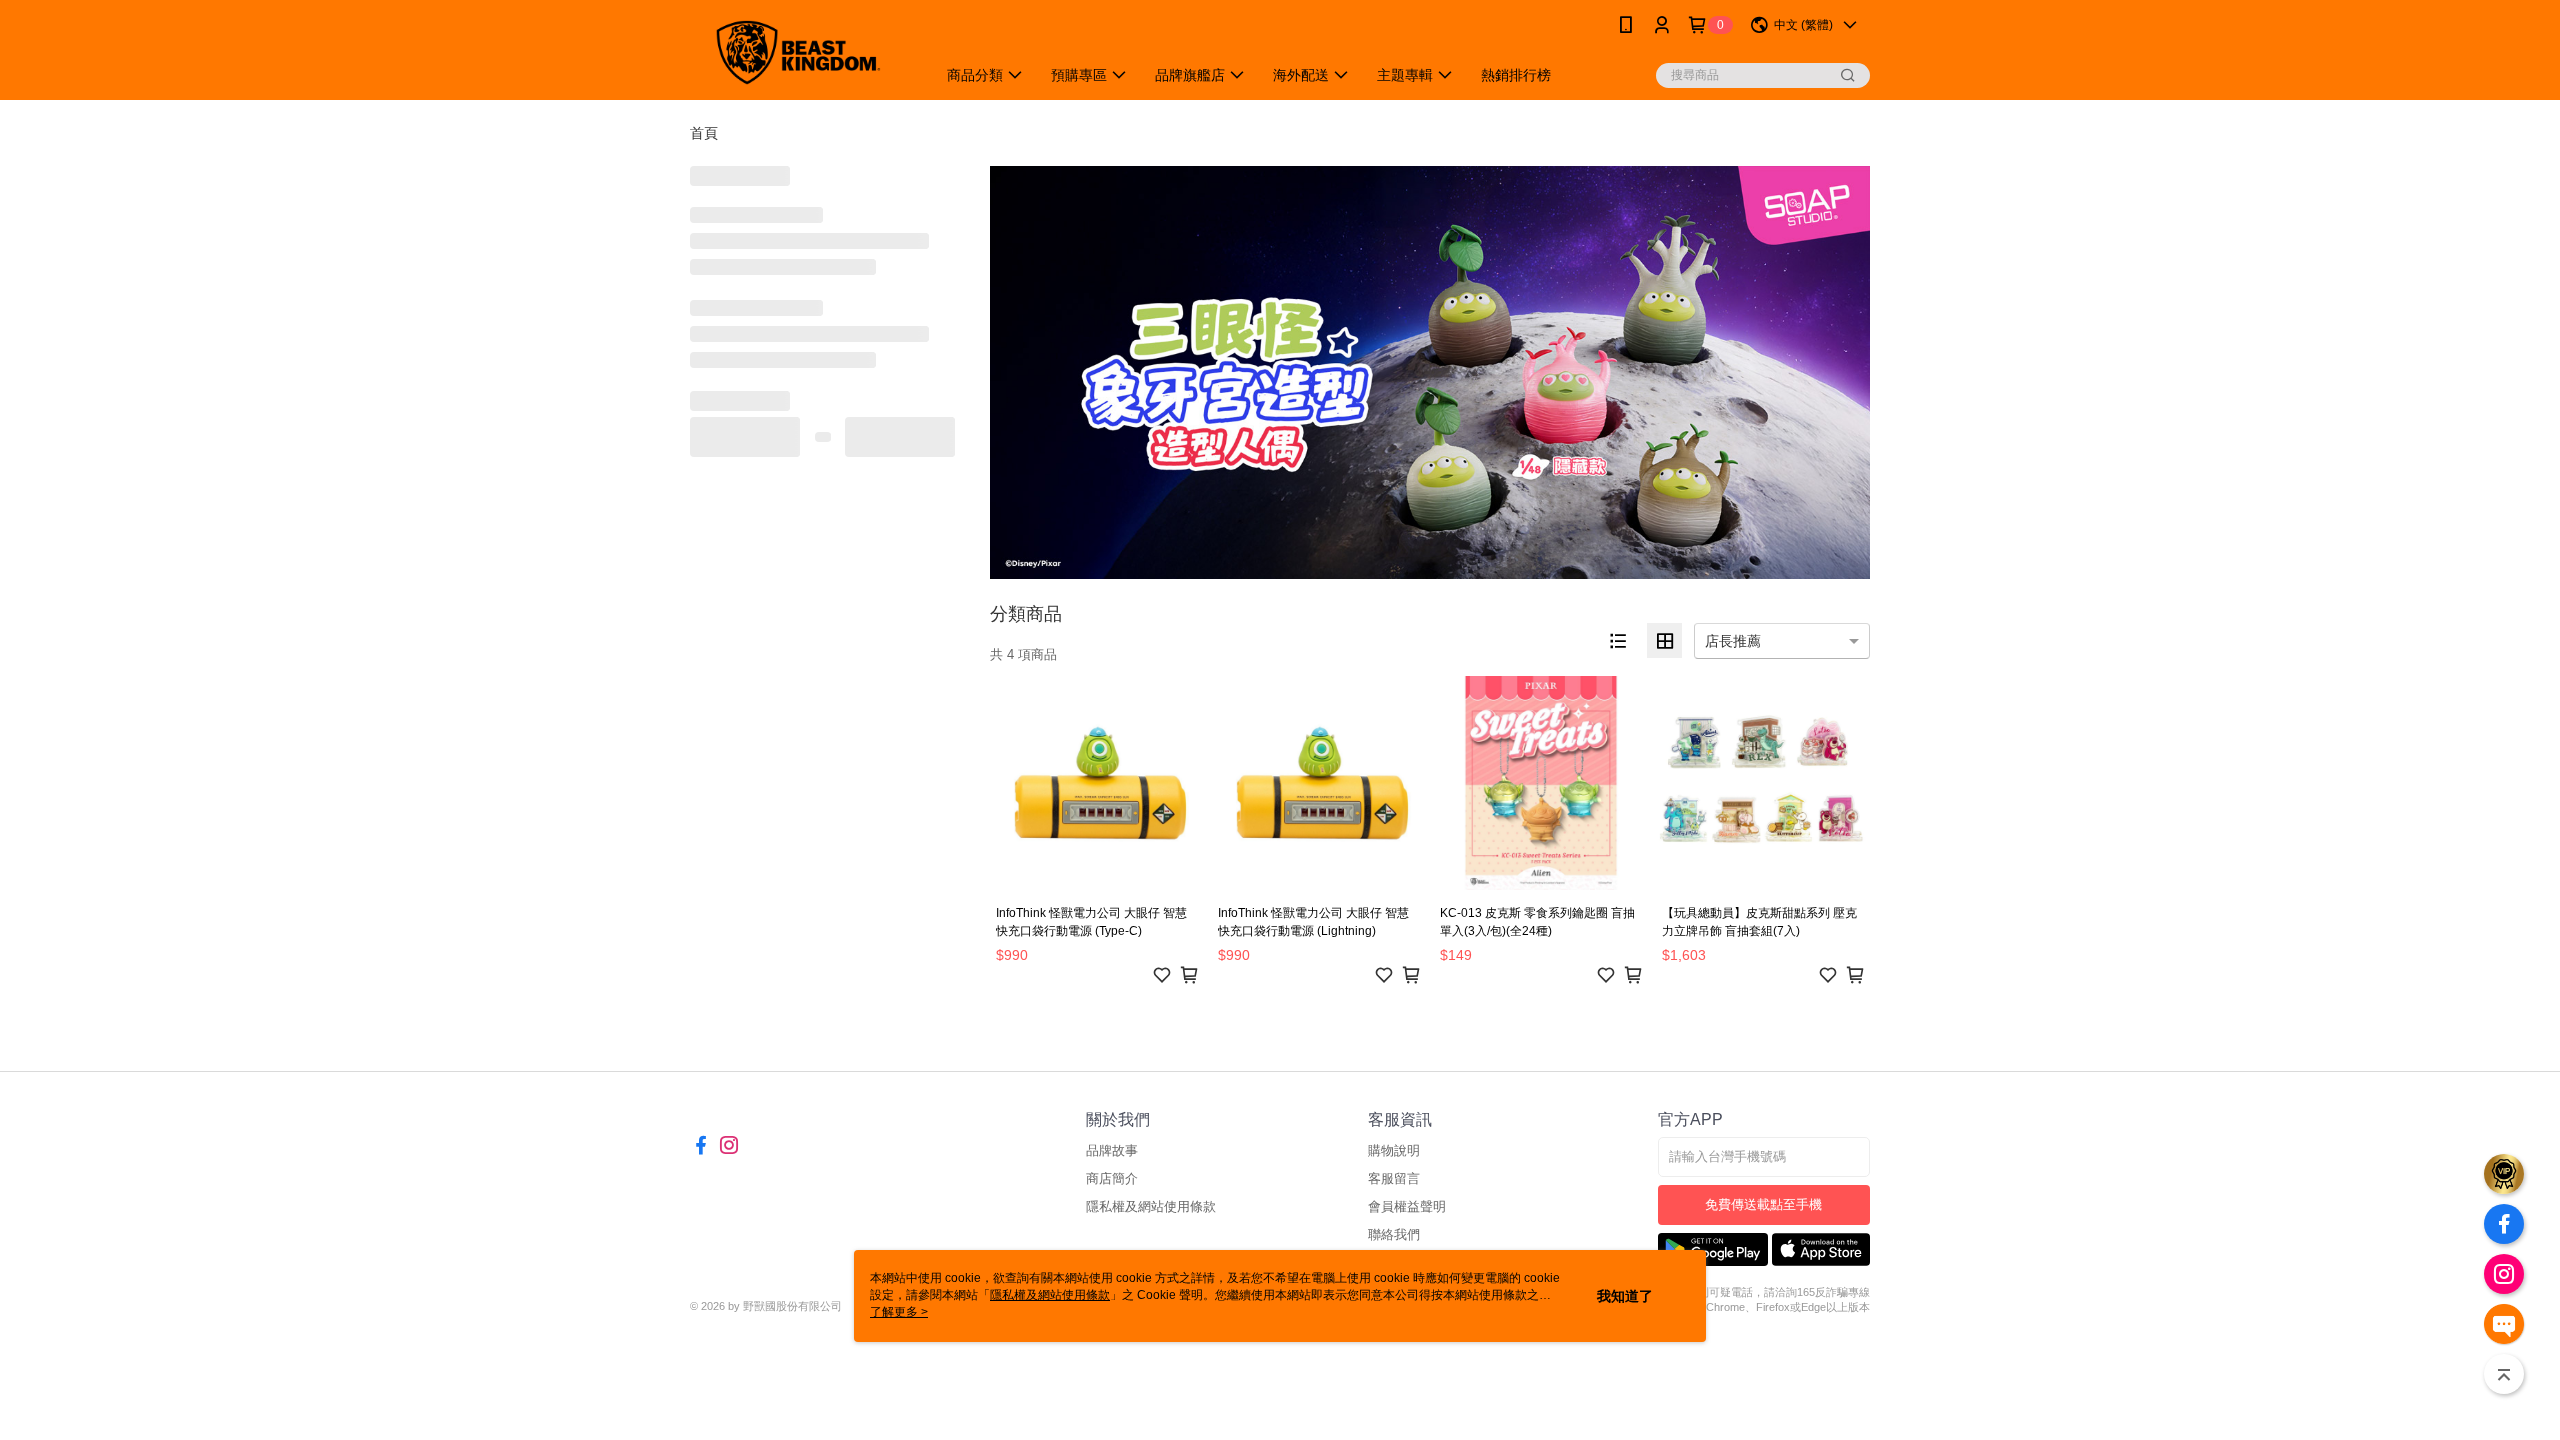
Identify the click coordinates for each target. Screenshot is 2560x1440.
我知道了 (1625, 1296)
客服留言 (1394, 1178)
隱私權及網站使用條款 (1151, 1206)
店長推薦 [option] (1733, 641)
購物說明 (1394, 1150)
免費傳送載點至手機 (1763, 1204)
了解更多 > (899, 1312)
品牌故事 (1112, 1150)
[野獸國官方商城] (801, 52)
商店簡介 (1112, 1178)
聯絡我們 (1394, 1234)
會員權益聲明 (1407, 1206)
